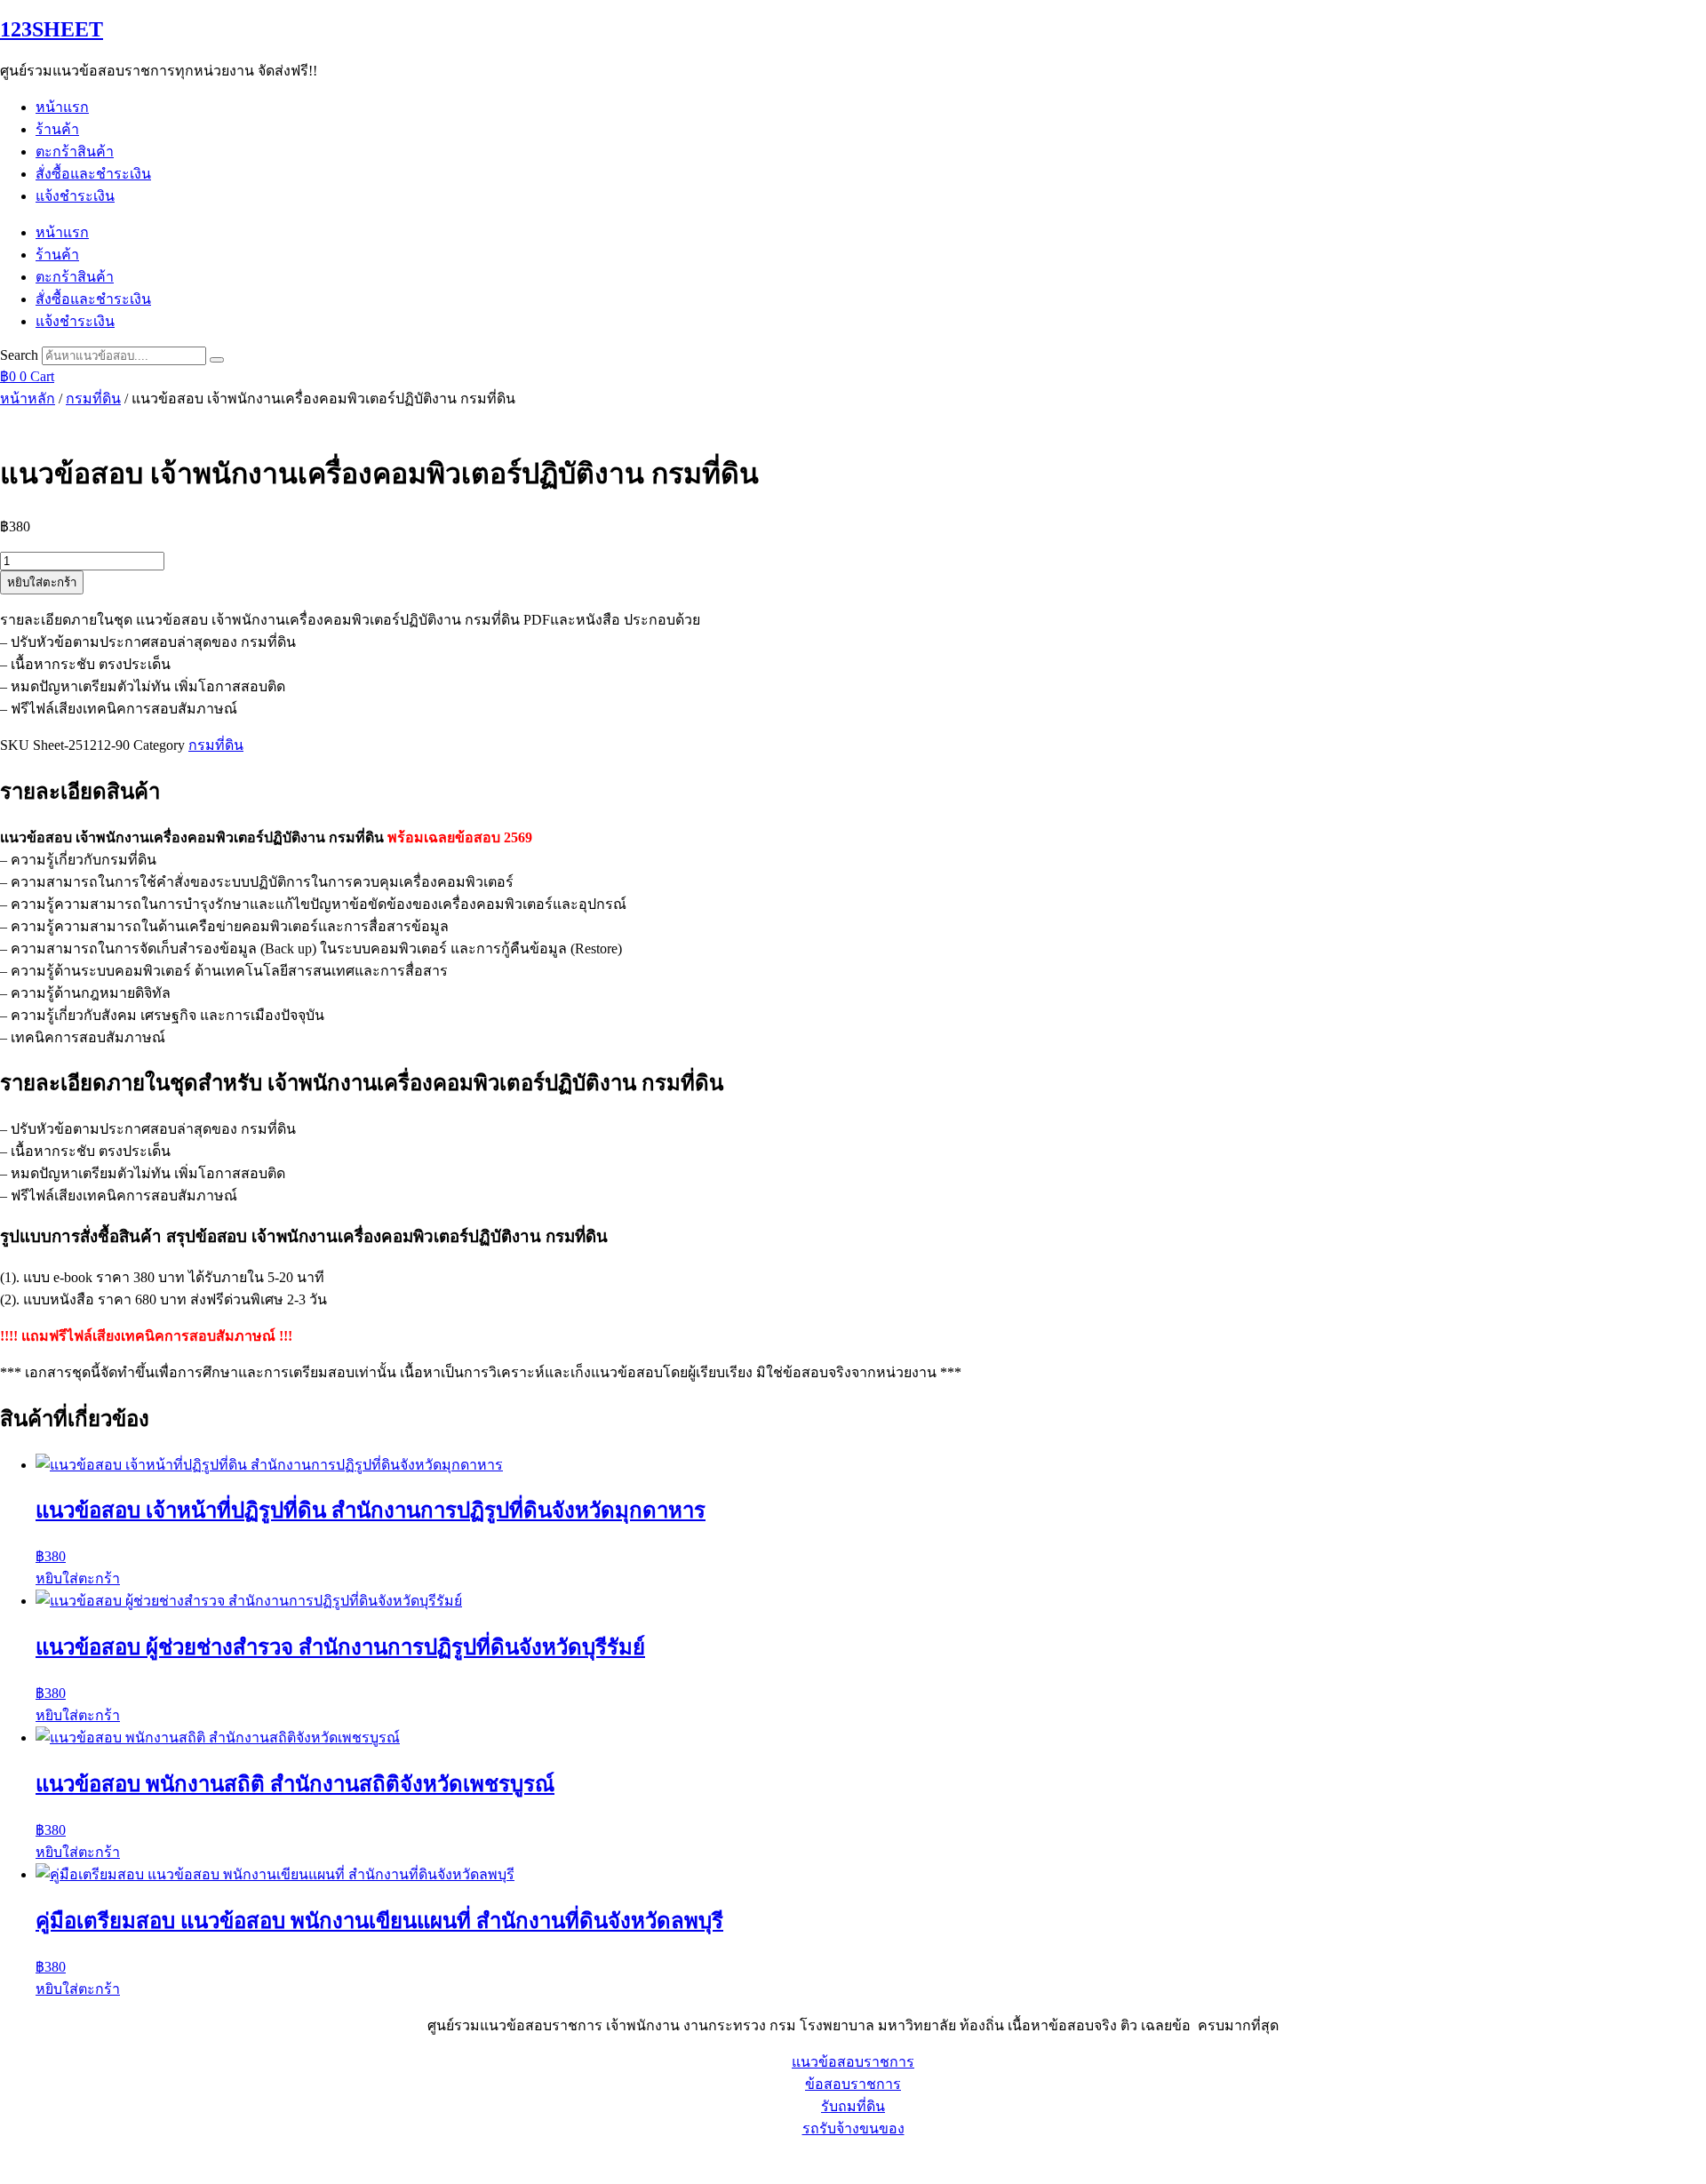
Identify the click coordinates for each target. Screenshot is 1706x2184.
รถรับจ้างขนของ (853, 2128)
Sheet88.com (36, 2161)
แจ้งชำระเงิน (75, 196)
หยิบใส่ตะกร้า (42, 582)
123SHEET (52, 29)
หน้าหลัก (28, 399)
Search (19, 355)
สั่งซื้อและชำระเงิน (93, 174)
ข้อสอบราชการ (853, 2084)
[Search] (217, 360)
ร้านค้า (57, 129)
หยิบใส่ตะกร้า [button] (78, 1578)
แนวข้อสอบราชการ (853, 2062)
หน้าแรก (62, 107)
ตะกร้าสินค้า (75, 151)
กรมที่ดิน (93, 399)
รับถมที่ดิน (853, 2106)
